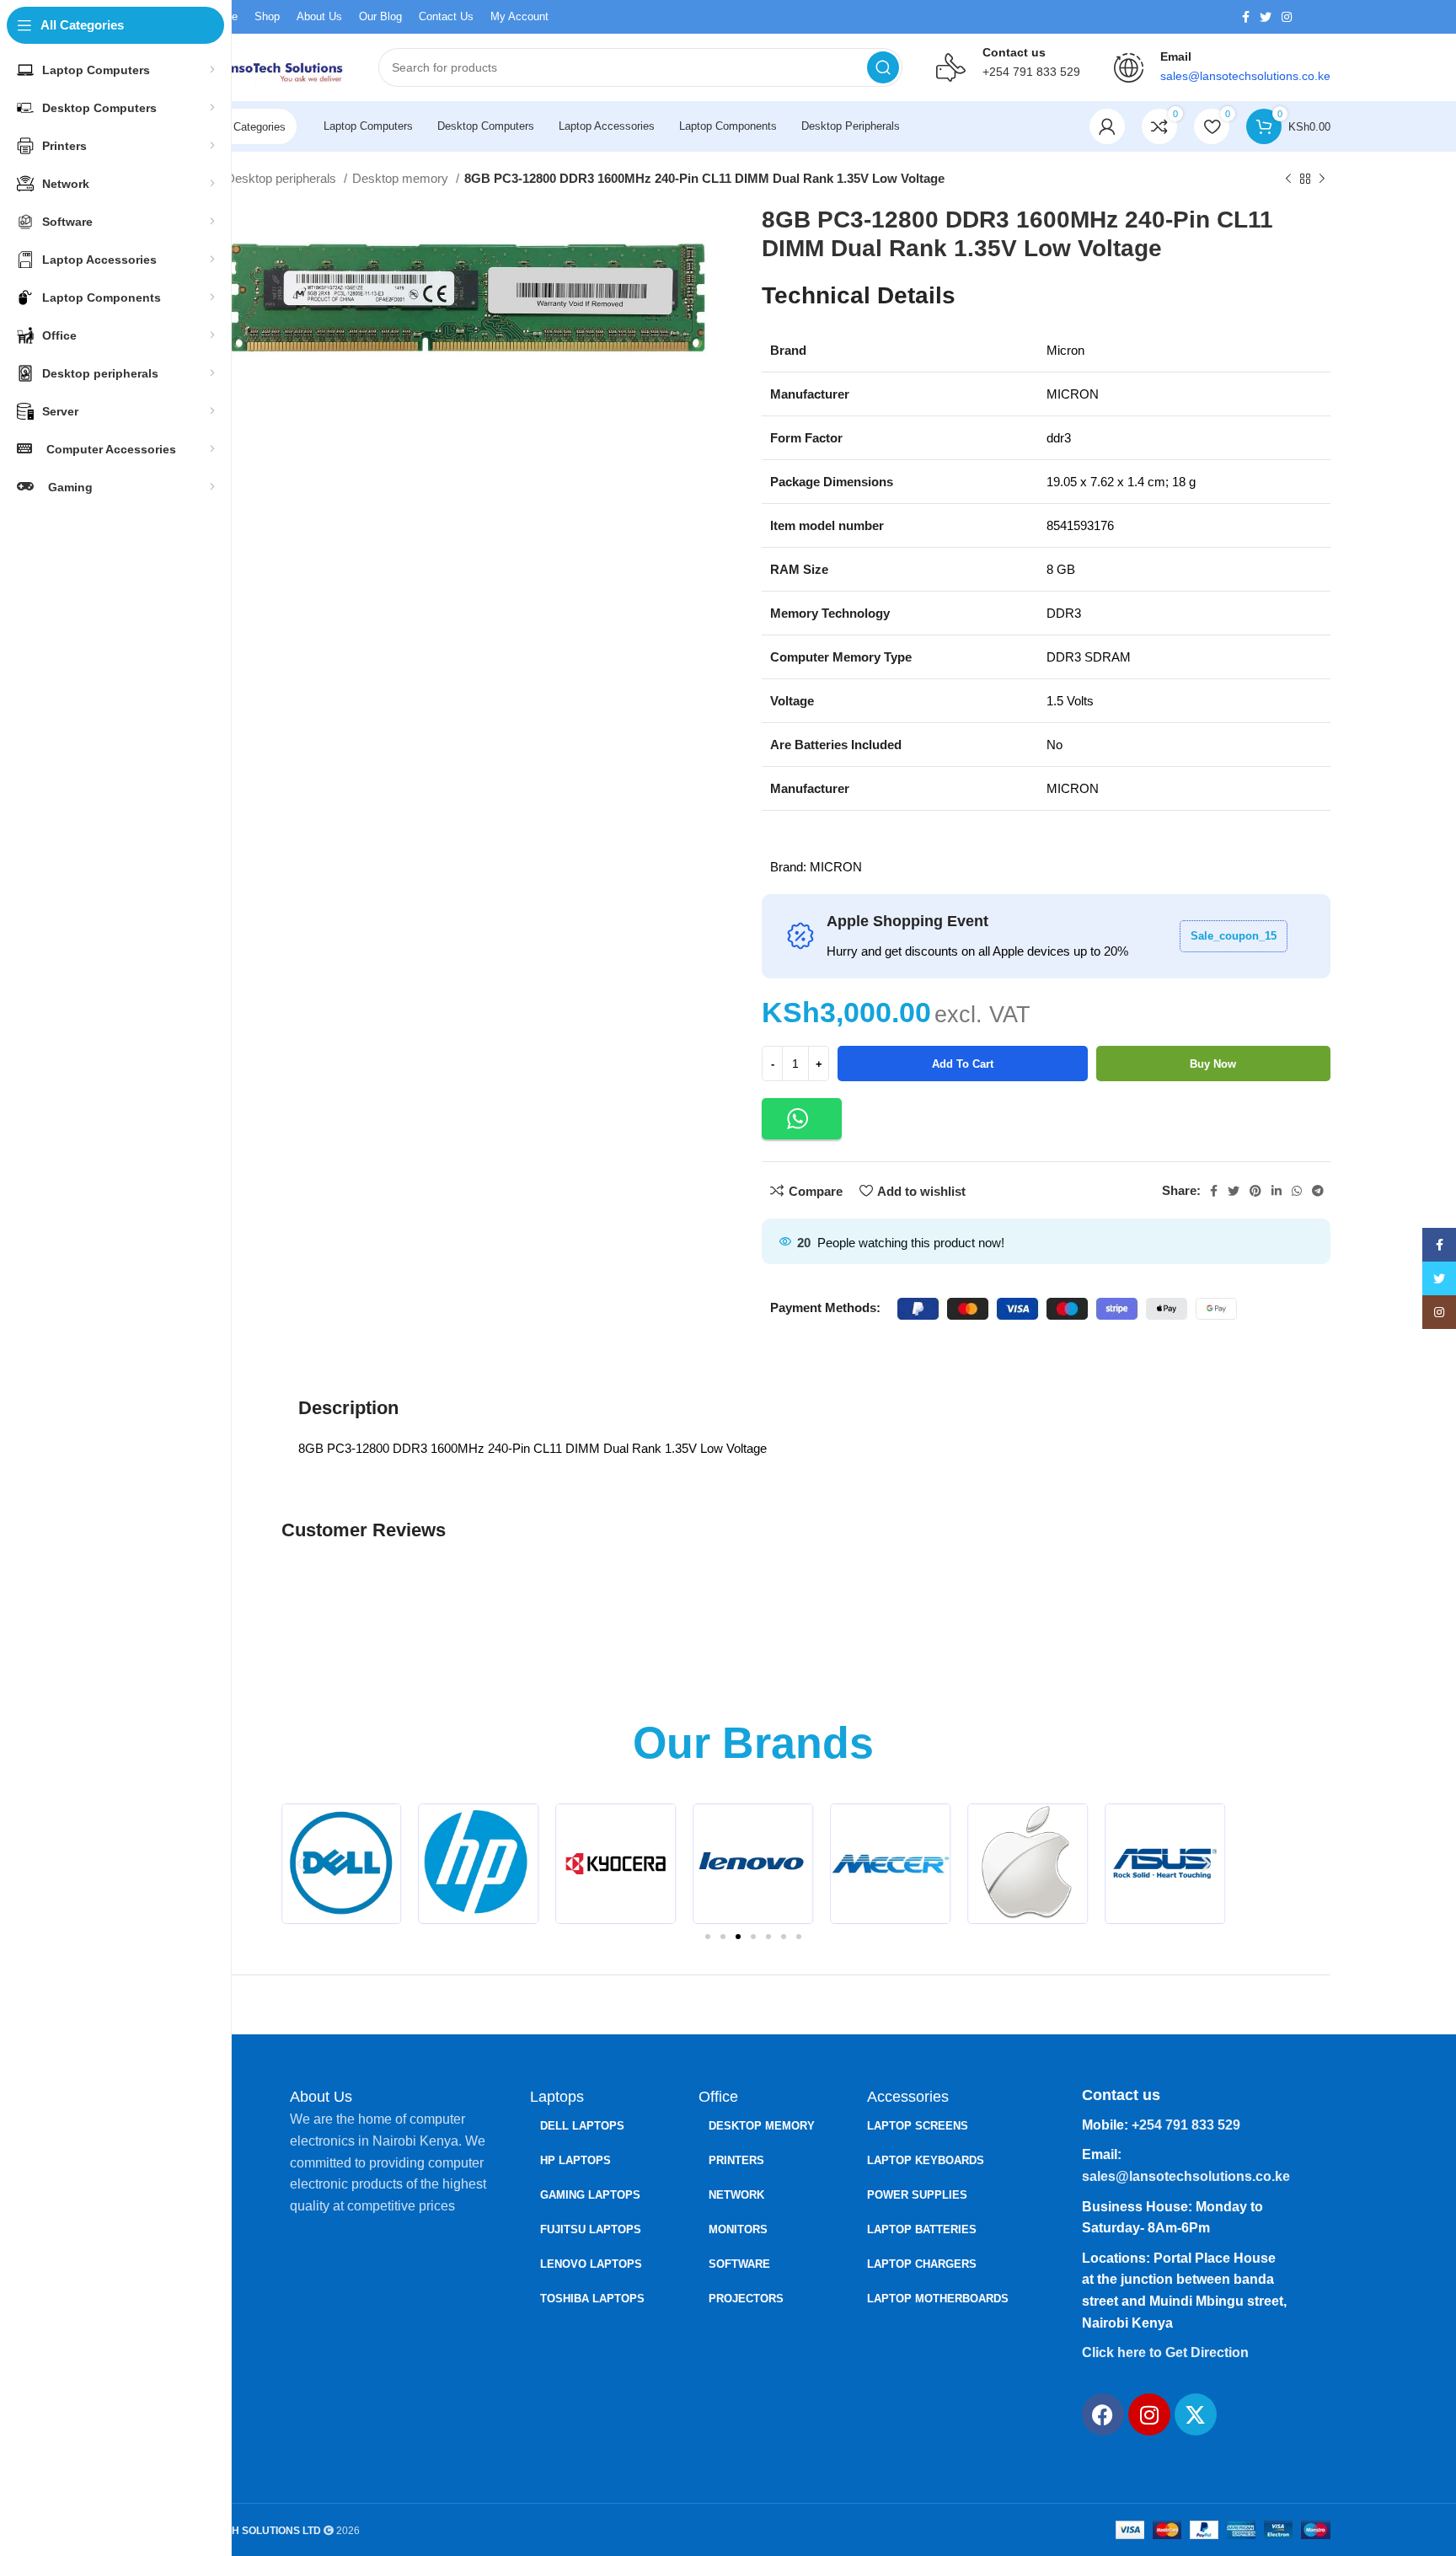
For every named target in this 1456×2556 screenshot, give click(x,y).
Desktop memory (402, 178)
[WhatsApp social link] (1297, 1191)
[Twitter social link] (1266, 17)
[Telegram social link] (1318, 1191)
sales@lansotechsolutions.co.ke (1186, 2176)
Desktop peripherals (283, 178)
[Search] (883, 67)
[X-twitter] (1196, 2414)
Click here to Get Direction (1165, 2352)
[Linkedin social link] (1277, 1191)
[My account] (1107, 126)
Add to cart (963, 1064)
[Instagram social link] (1287, 17)
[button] (802, 1119)
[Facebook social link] (1246, 17)
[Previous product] (1288, 180)
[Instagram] (1149, 2414)
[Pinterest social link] (1255, 1191)
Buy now (1213, 1064)
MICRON (836, 867)
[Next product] (1322, 180)
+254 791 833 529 (1031, 72)
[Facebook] (1103, 2414)
